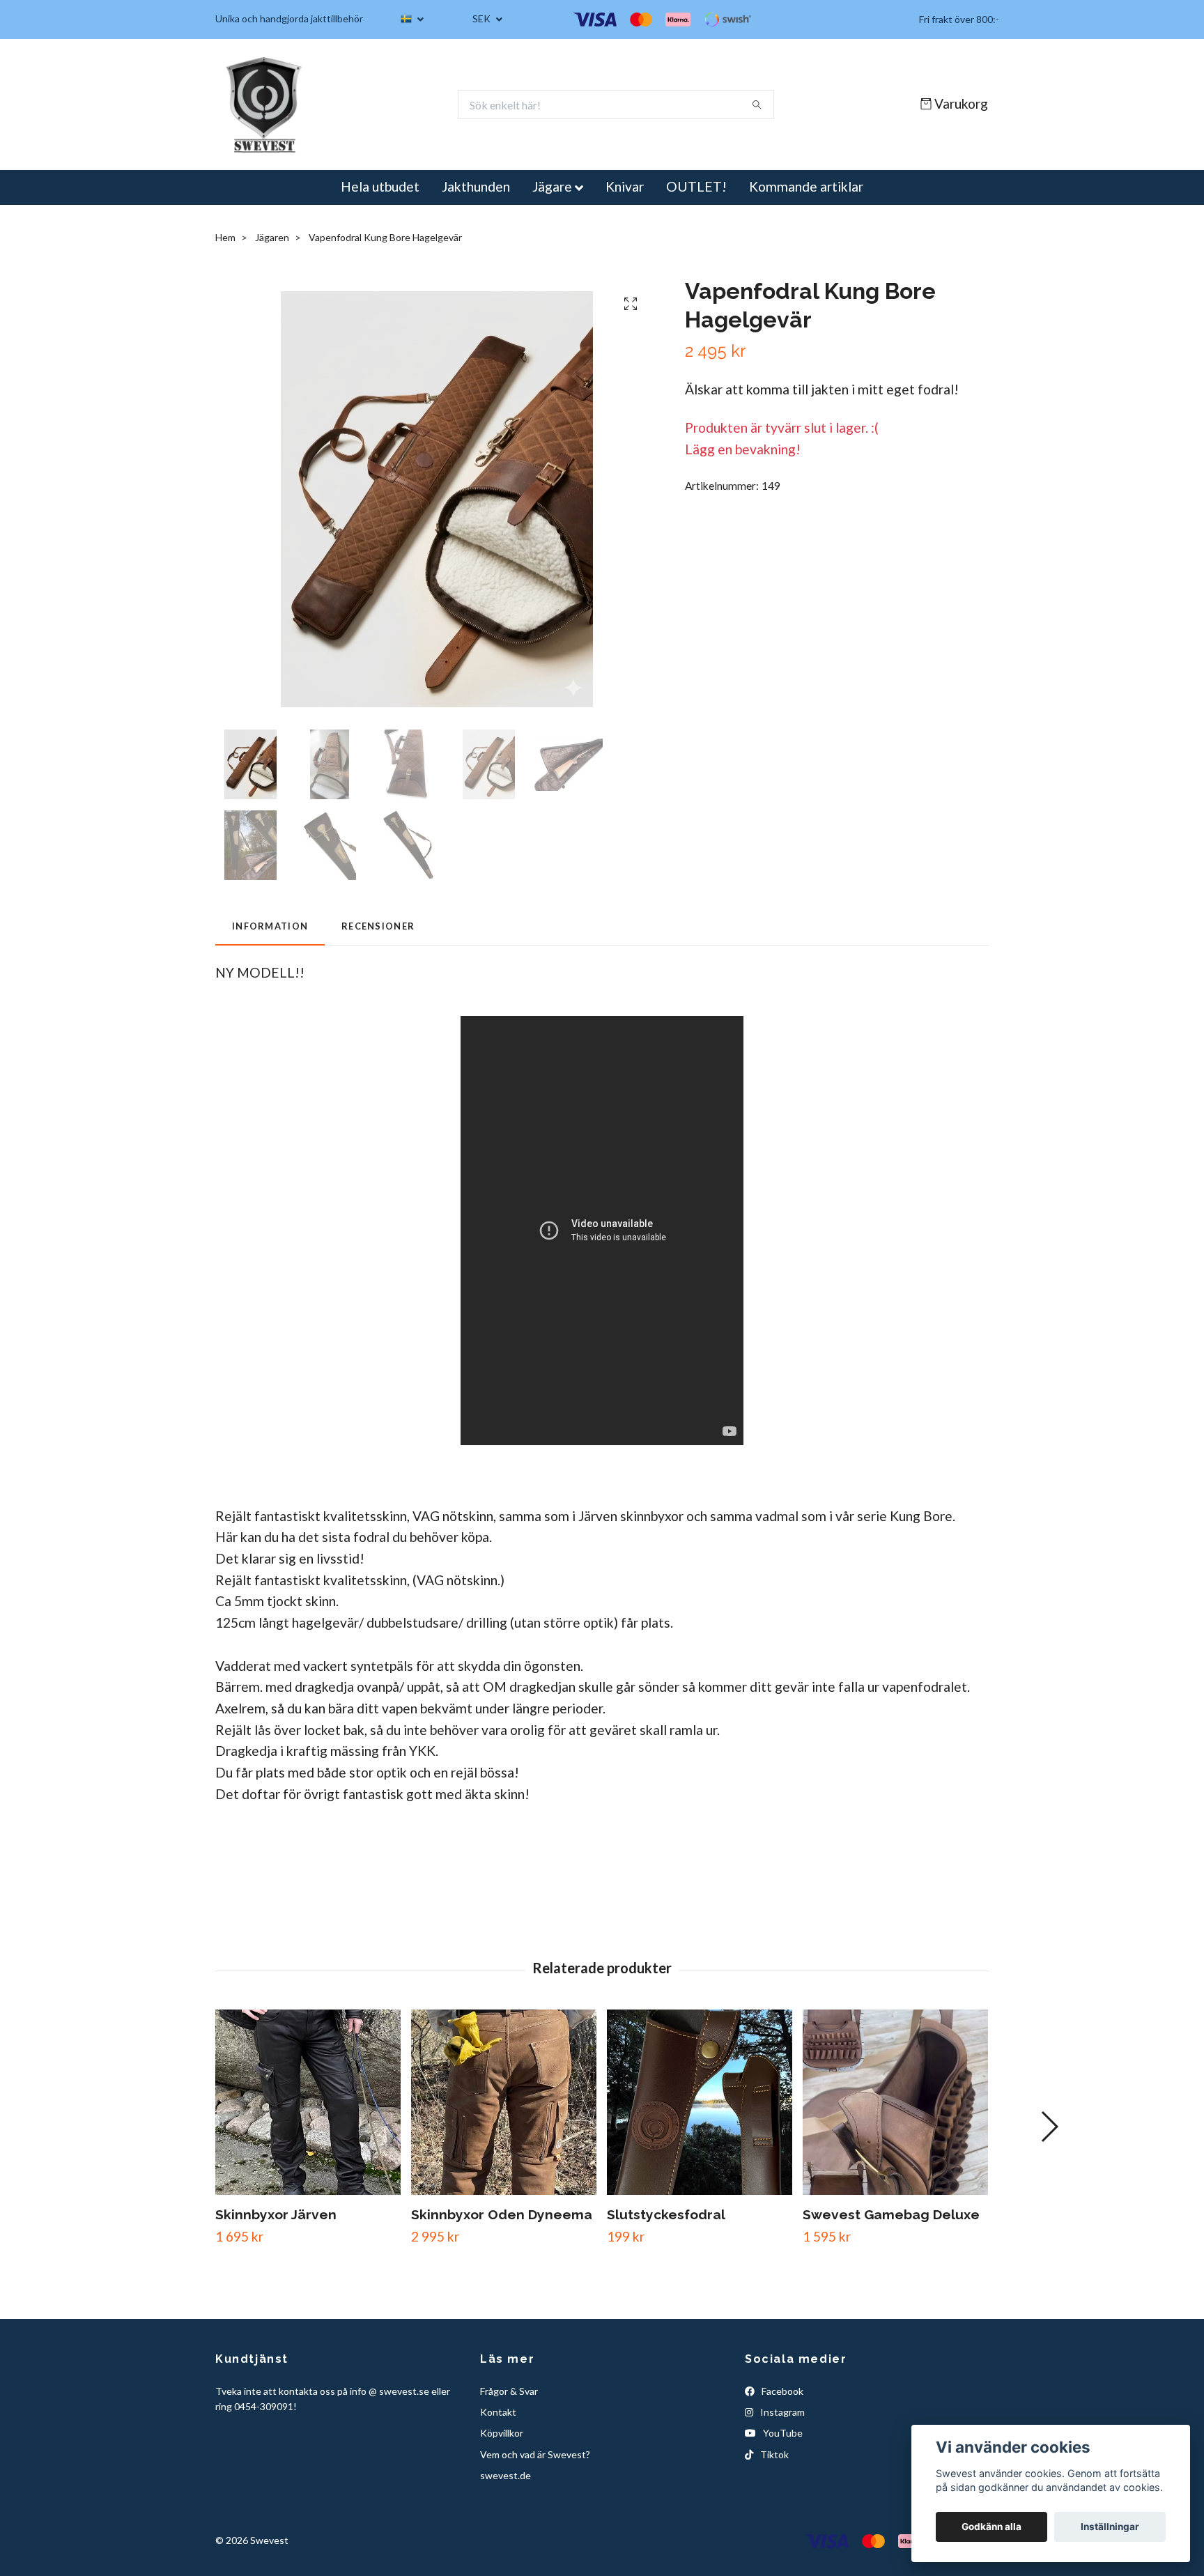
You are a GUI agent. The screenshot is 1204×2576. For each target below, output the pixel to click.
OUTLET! (696, 186)
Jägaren (272, 237)
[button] (1049, 2127)
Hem (225, 237)
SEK (483, 18)
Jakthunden (476, 186)
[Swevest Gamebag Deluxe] (895, 2102)
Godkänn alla (991, 2527)
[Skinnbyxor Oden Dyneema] (504, 2102)
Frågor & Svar (509, 2391)
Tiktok (773, 2454)
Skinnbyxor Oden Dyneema (502, 2214)
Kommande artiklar (806, 186)
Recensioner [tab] (378, 926)
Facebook (781, 2391)
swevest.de (505, 2475)
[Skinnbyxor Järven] (308, 2102)
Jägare (552, 186)
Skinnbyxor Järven (276, 2214)
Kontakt (498, 2412)
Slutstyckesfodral (666, 2214)
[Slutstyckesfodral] (700, 2102)
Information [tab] (270, 926)
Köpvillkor (502, 2433)
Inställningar (1110, 2527)
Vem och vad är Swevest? (535, 2454)
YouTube (782, 2433)
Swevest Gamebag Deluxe (891, 2214)
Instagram (781, 2412)
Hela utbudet (380, 186)
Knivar (625, 186)
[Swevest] (265, 105)
